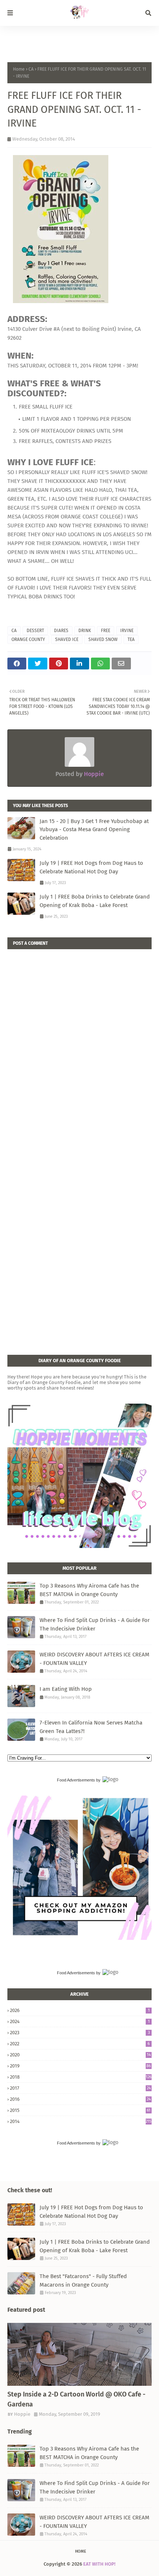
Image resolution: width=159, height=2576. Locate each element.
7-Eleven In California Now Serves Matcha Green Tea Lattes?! (91, 1727)
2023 (80, 2033)
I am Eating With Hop (66, 1689)
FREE (106, 631)
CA (31, 69)
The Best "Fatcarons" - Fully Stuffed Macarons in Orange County (83, 2281)
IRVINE (127, 631)
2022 (80, 2044)
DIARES (61, 631)
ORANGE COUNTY (28, 639)
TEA (131, 639)
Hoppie (93, 774)
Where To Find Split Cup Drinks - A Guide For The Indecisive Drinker (95, 1624)
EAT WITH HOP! (99, 2564)
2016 (80, 2099)
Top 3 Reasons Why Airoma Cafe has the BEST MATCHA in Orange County (89, 1590)
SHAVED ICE (67, 639)
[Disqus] (79, 1042)
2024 (80, 2021)
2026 (80, 2010)
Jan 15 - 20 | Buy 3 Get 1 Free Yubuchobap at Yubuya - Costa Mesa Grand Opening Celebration (94, 829)
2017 (80, 2088)
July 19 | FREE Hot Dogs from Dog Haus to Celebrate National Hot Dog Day (91, 867)
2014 (81, 2121)
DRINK (85, 631)
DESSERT (35, 631)
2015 (80, 2110)
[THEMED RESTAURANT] (79, 2354)
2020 (80, 2055)
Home (19, 69)
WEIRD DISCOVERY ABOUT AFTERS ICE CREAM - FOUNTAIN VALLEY (94, 1659)
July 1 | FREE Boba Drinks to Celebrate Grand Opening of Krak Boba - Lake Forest (95, 901)
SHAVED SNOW (103, 639)
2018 (81, 2077)
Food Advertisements (76, 1780)
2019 (80, 2066)
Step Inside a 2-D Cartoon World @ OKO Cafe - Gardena (76, 2399)
